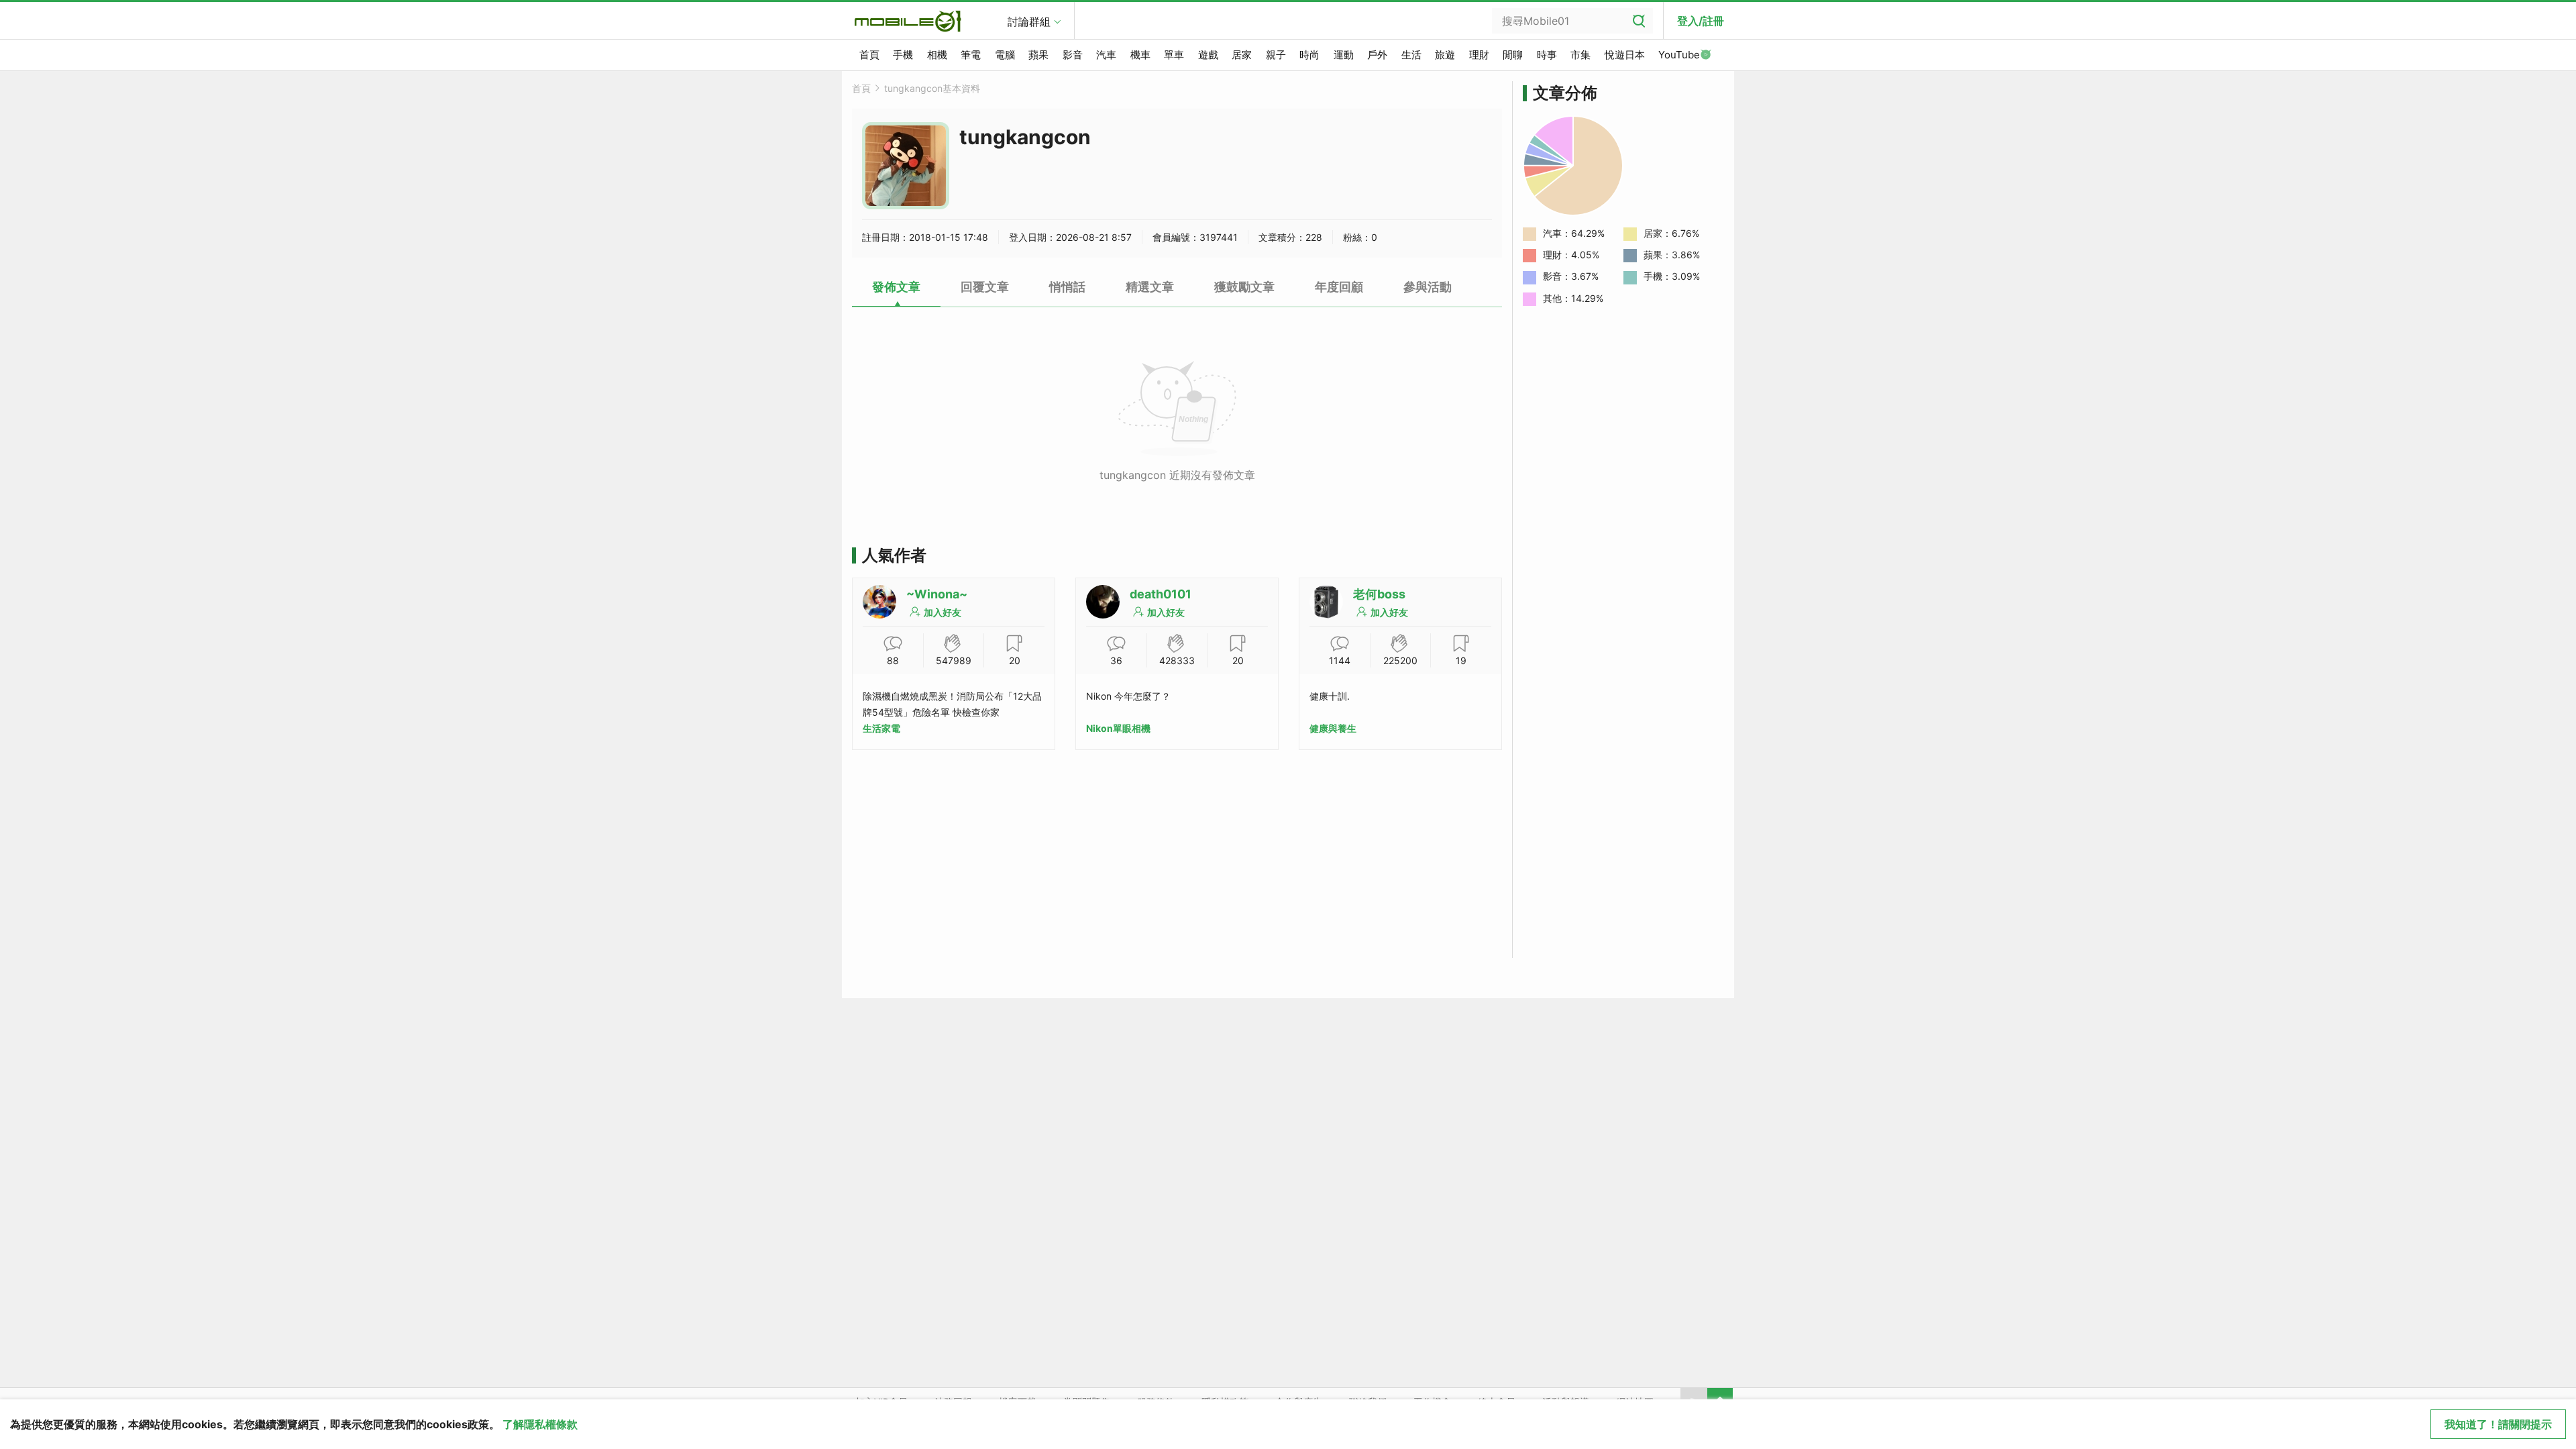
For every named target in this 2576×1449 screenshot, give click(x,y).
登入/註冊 (1701, 21)
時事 (1547, 55)
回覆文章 (985, 287)
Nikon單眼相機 (1118, 728)
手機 (903, 55)
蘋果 (1038, 55)
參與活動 (1428, 287)
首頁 (869, 55)
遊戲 (1208, 55)
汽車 (1106, 55)
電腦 (1005, 55)
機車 (1140, 55)
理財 (1479, 55)
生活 (1411, 55)
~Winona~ (937, 594)
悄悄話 (1067, 287)
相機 (937, 55)
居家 (1242, 55)
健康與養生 (1333, 728)
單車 (1174, 55)
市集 (1580, 55)
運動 (1344, 55)
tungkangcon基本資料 (932, 88)
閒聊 (1513, 55)
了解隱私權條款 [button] (540, 1424)
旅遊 (1445, 55)
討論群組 (1029, 21)
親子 (1276, 55)
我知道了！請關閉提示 (2498, 1424)
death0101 (1161, 594)
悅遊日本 (1625, 55)
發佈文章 (896, 287)
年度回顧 (1339, 287)
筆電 (971, 55)
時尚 (1309, 55)
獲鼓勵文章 (1244, 287)
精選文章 (1150, 287)
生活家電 (881, 728)
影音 (1073, 55)
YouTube (1679, 55)
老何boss (1379, 594)
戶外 (1377, 55)
